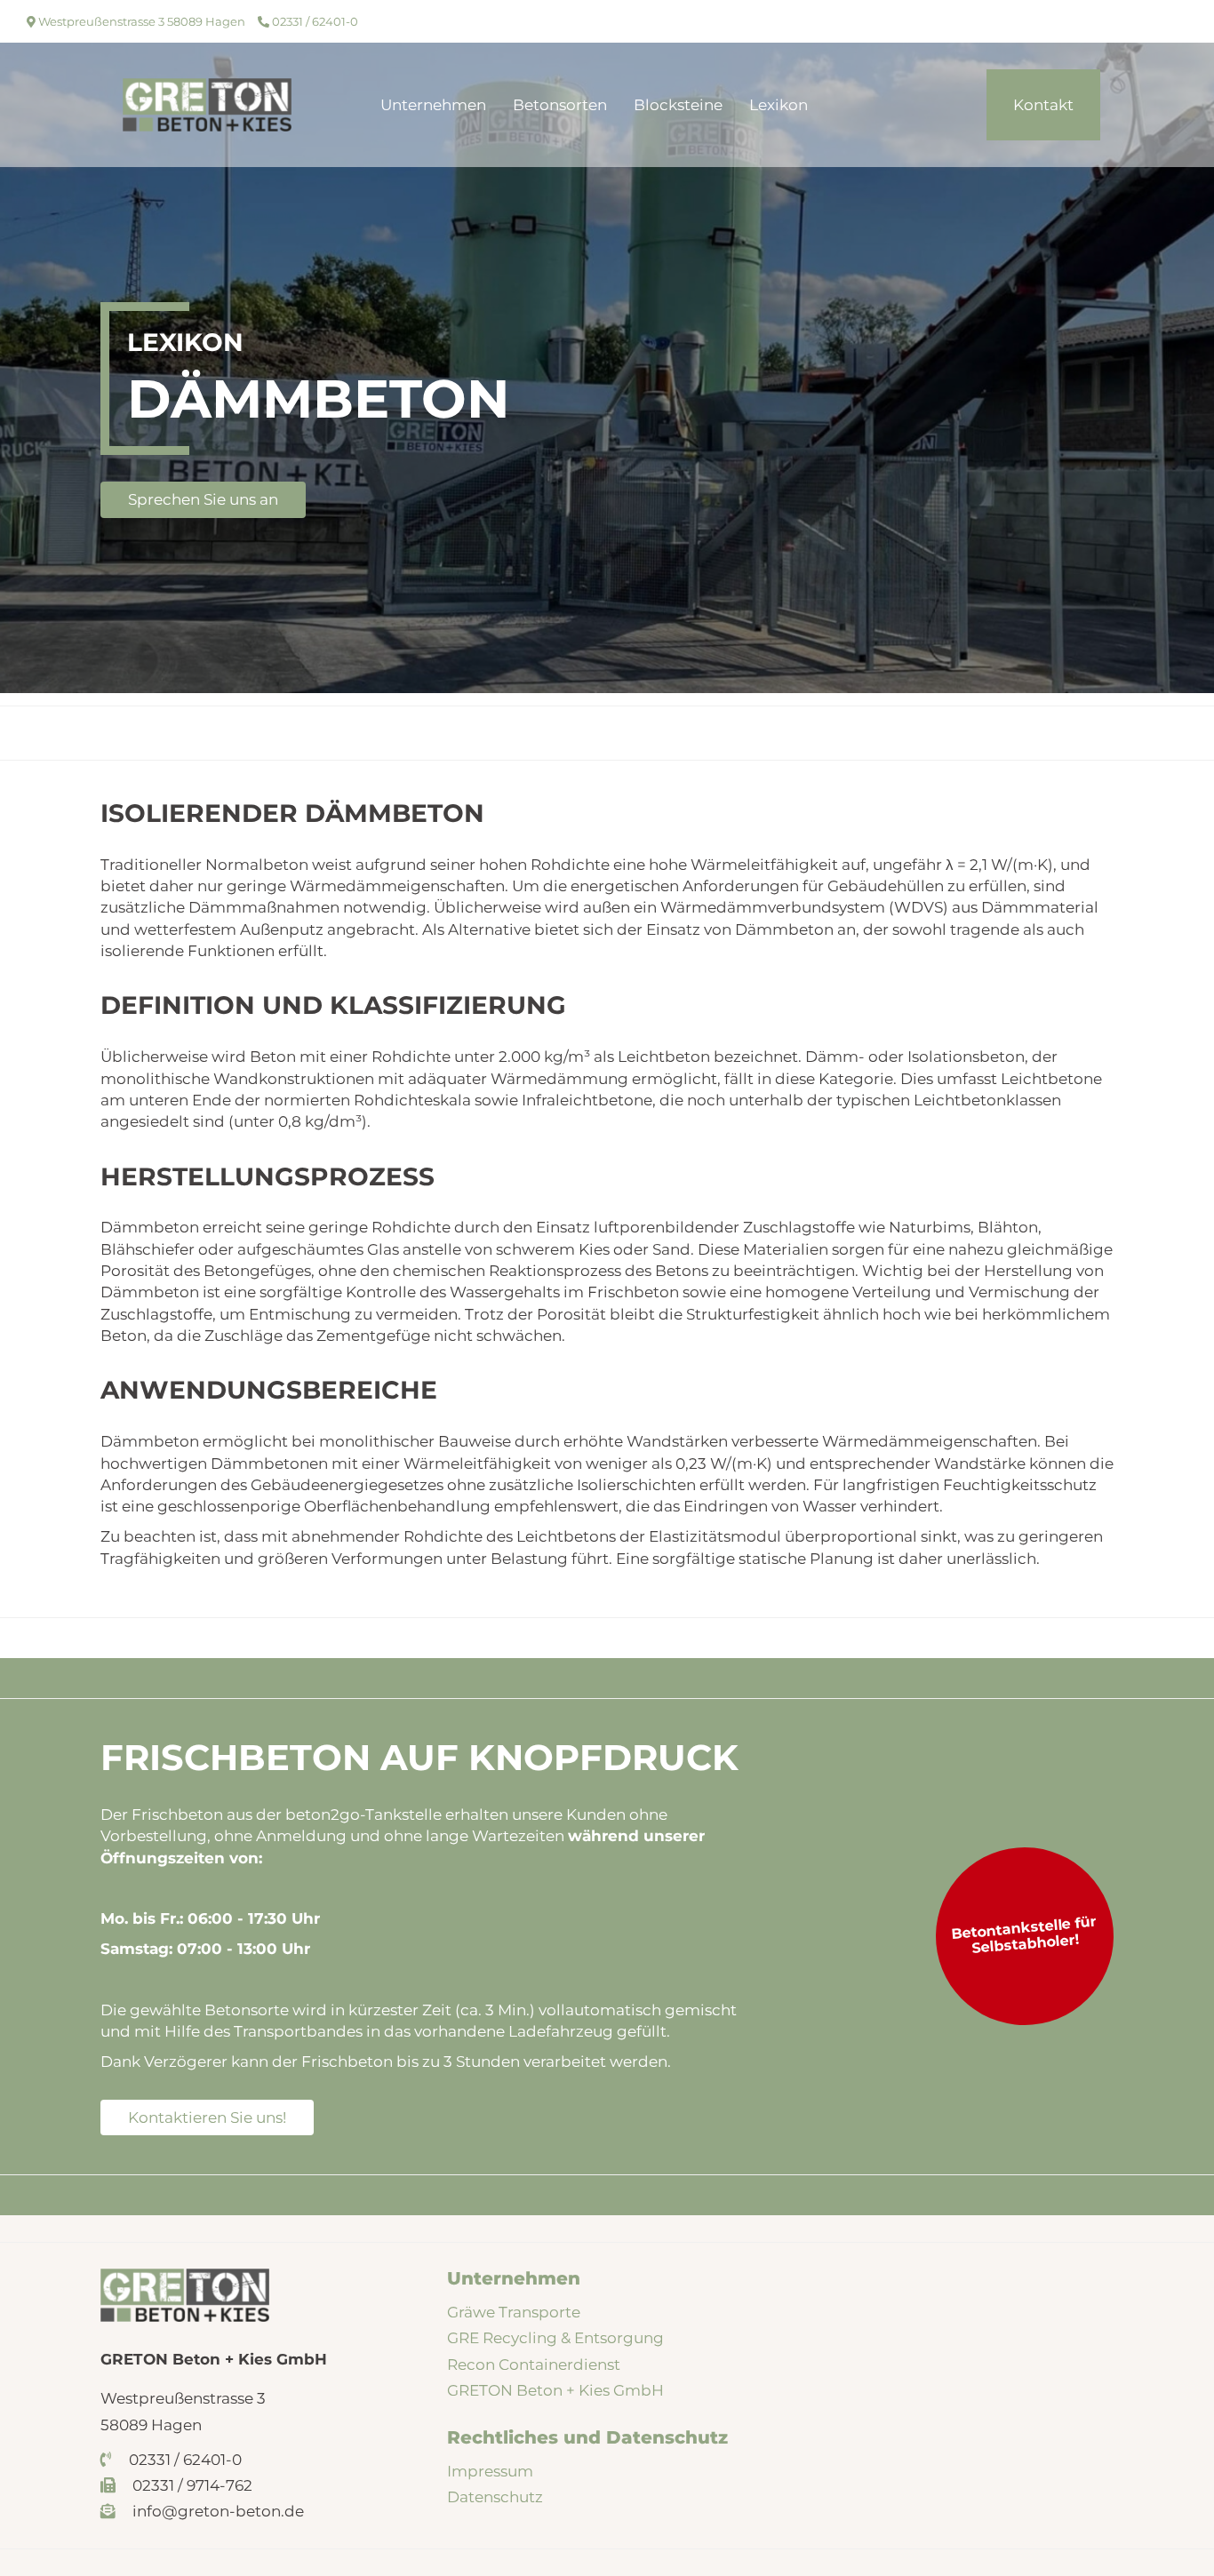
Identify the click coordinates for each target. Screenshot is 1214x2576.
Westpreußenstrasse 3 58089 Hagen (140, 21)
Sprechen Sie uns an (203, 499)
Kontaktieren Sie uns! (207, 2117)
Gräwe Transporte (514, 2312)
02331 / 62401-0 (314, 21)
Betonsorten (560, 105)
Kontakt (1043, 105)
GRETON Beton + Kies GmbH (555, 2390)
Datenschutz (495, 2497)
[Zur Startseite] (207, 104)
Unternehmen (433, 105)
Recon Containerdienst (534, 2365)
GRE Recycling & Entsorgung (555, 2338)
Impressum (490, 2471)
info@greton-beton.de (216, 2511)
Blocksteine (678, 105)
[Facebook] (1145, 21)
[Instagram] (1172, 21)
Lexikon (779, 105)
